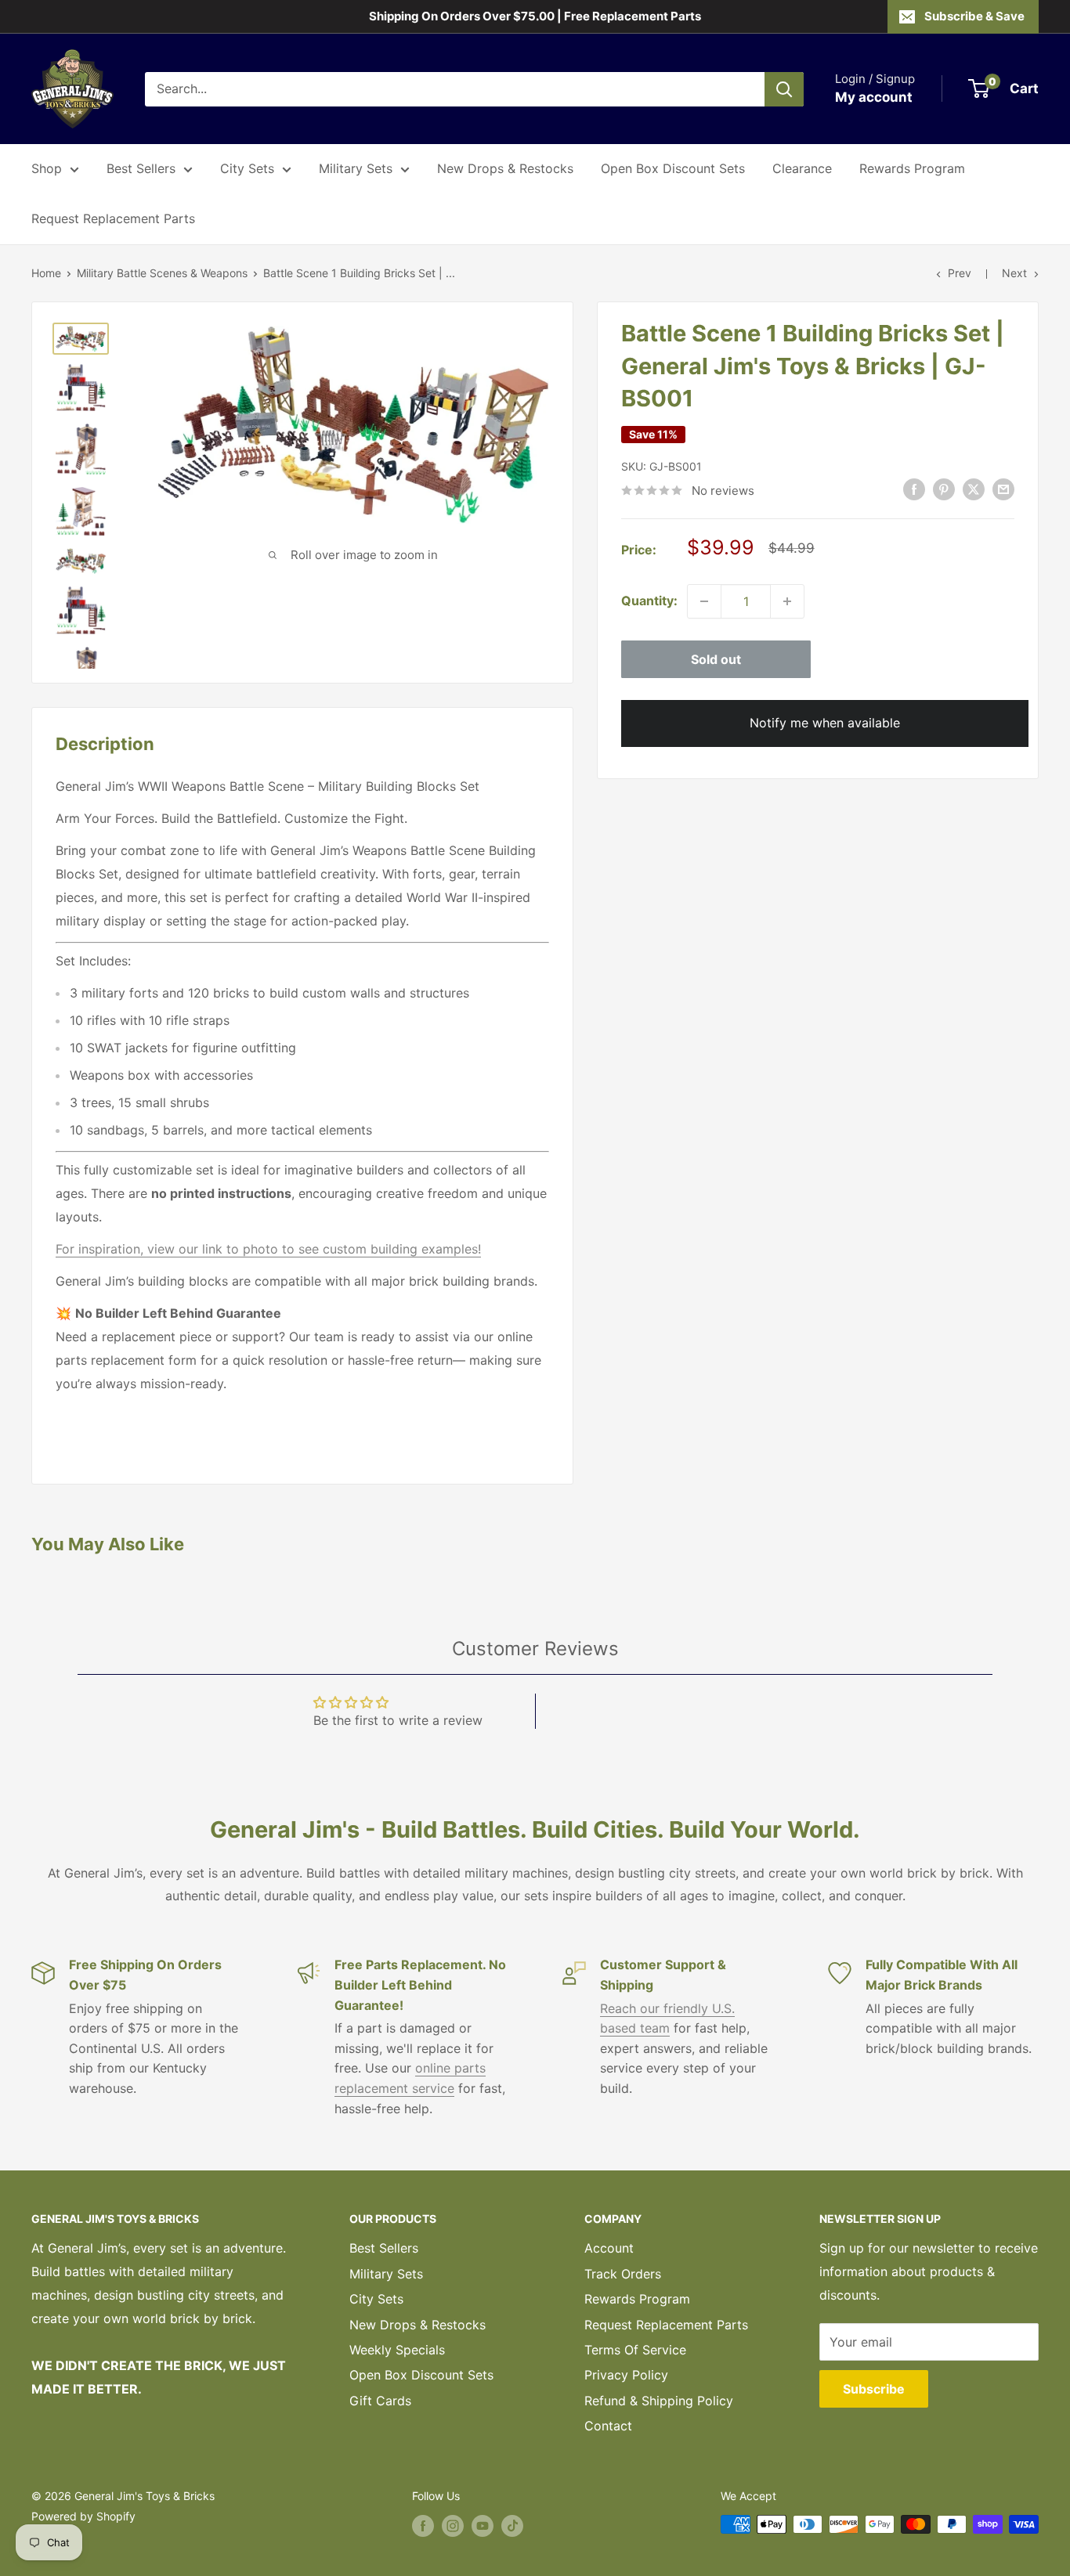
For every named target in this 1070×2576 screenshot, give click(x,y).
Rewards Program (912, 168)
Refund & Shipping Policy (659, 2401)
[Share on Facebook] (914, 489)
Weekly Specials (397, 2350)
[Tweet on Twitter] (974, 489)
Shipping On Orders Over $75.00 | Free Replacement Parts (535, 16)
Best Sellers (141, 168)
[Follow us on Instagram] (453, 2526)
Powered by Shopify (83, 2516)
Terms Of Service (635, 2350)
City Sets (247, 168)
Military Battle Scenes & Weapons (162, 273)
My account (874, 97)
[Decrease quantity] (704, 601)
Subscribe (874, 2389)
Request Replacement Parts (113, 218)
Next (1014, 273)
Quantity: (649, 601)
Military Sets (356, 168)
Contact (608, 2426)
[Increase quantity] (787, 601)
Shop (47, 168)
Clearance (802, 168)
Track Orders (623, 2274)
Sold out (716, 659)
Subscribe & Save (974, 16)
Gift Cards (380, 2401)
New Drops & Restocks (505, 168)
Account (609, 2248)
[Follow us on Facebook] (423, 2526)
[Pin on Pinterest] (944, 489)
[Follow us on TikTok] (512, 2526)
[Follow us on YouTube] (483, 2526)
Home (46, 273)
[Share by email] (1003, 489)
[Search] (784, 89)
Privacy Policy (626, 2375)
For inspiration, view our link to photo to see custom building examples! (268, 1249)
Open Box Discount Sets (673, 168)
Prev (960, 273)
